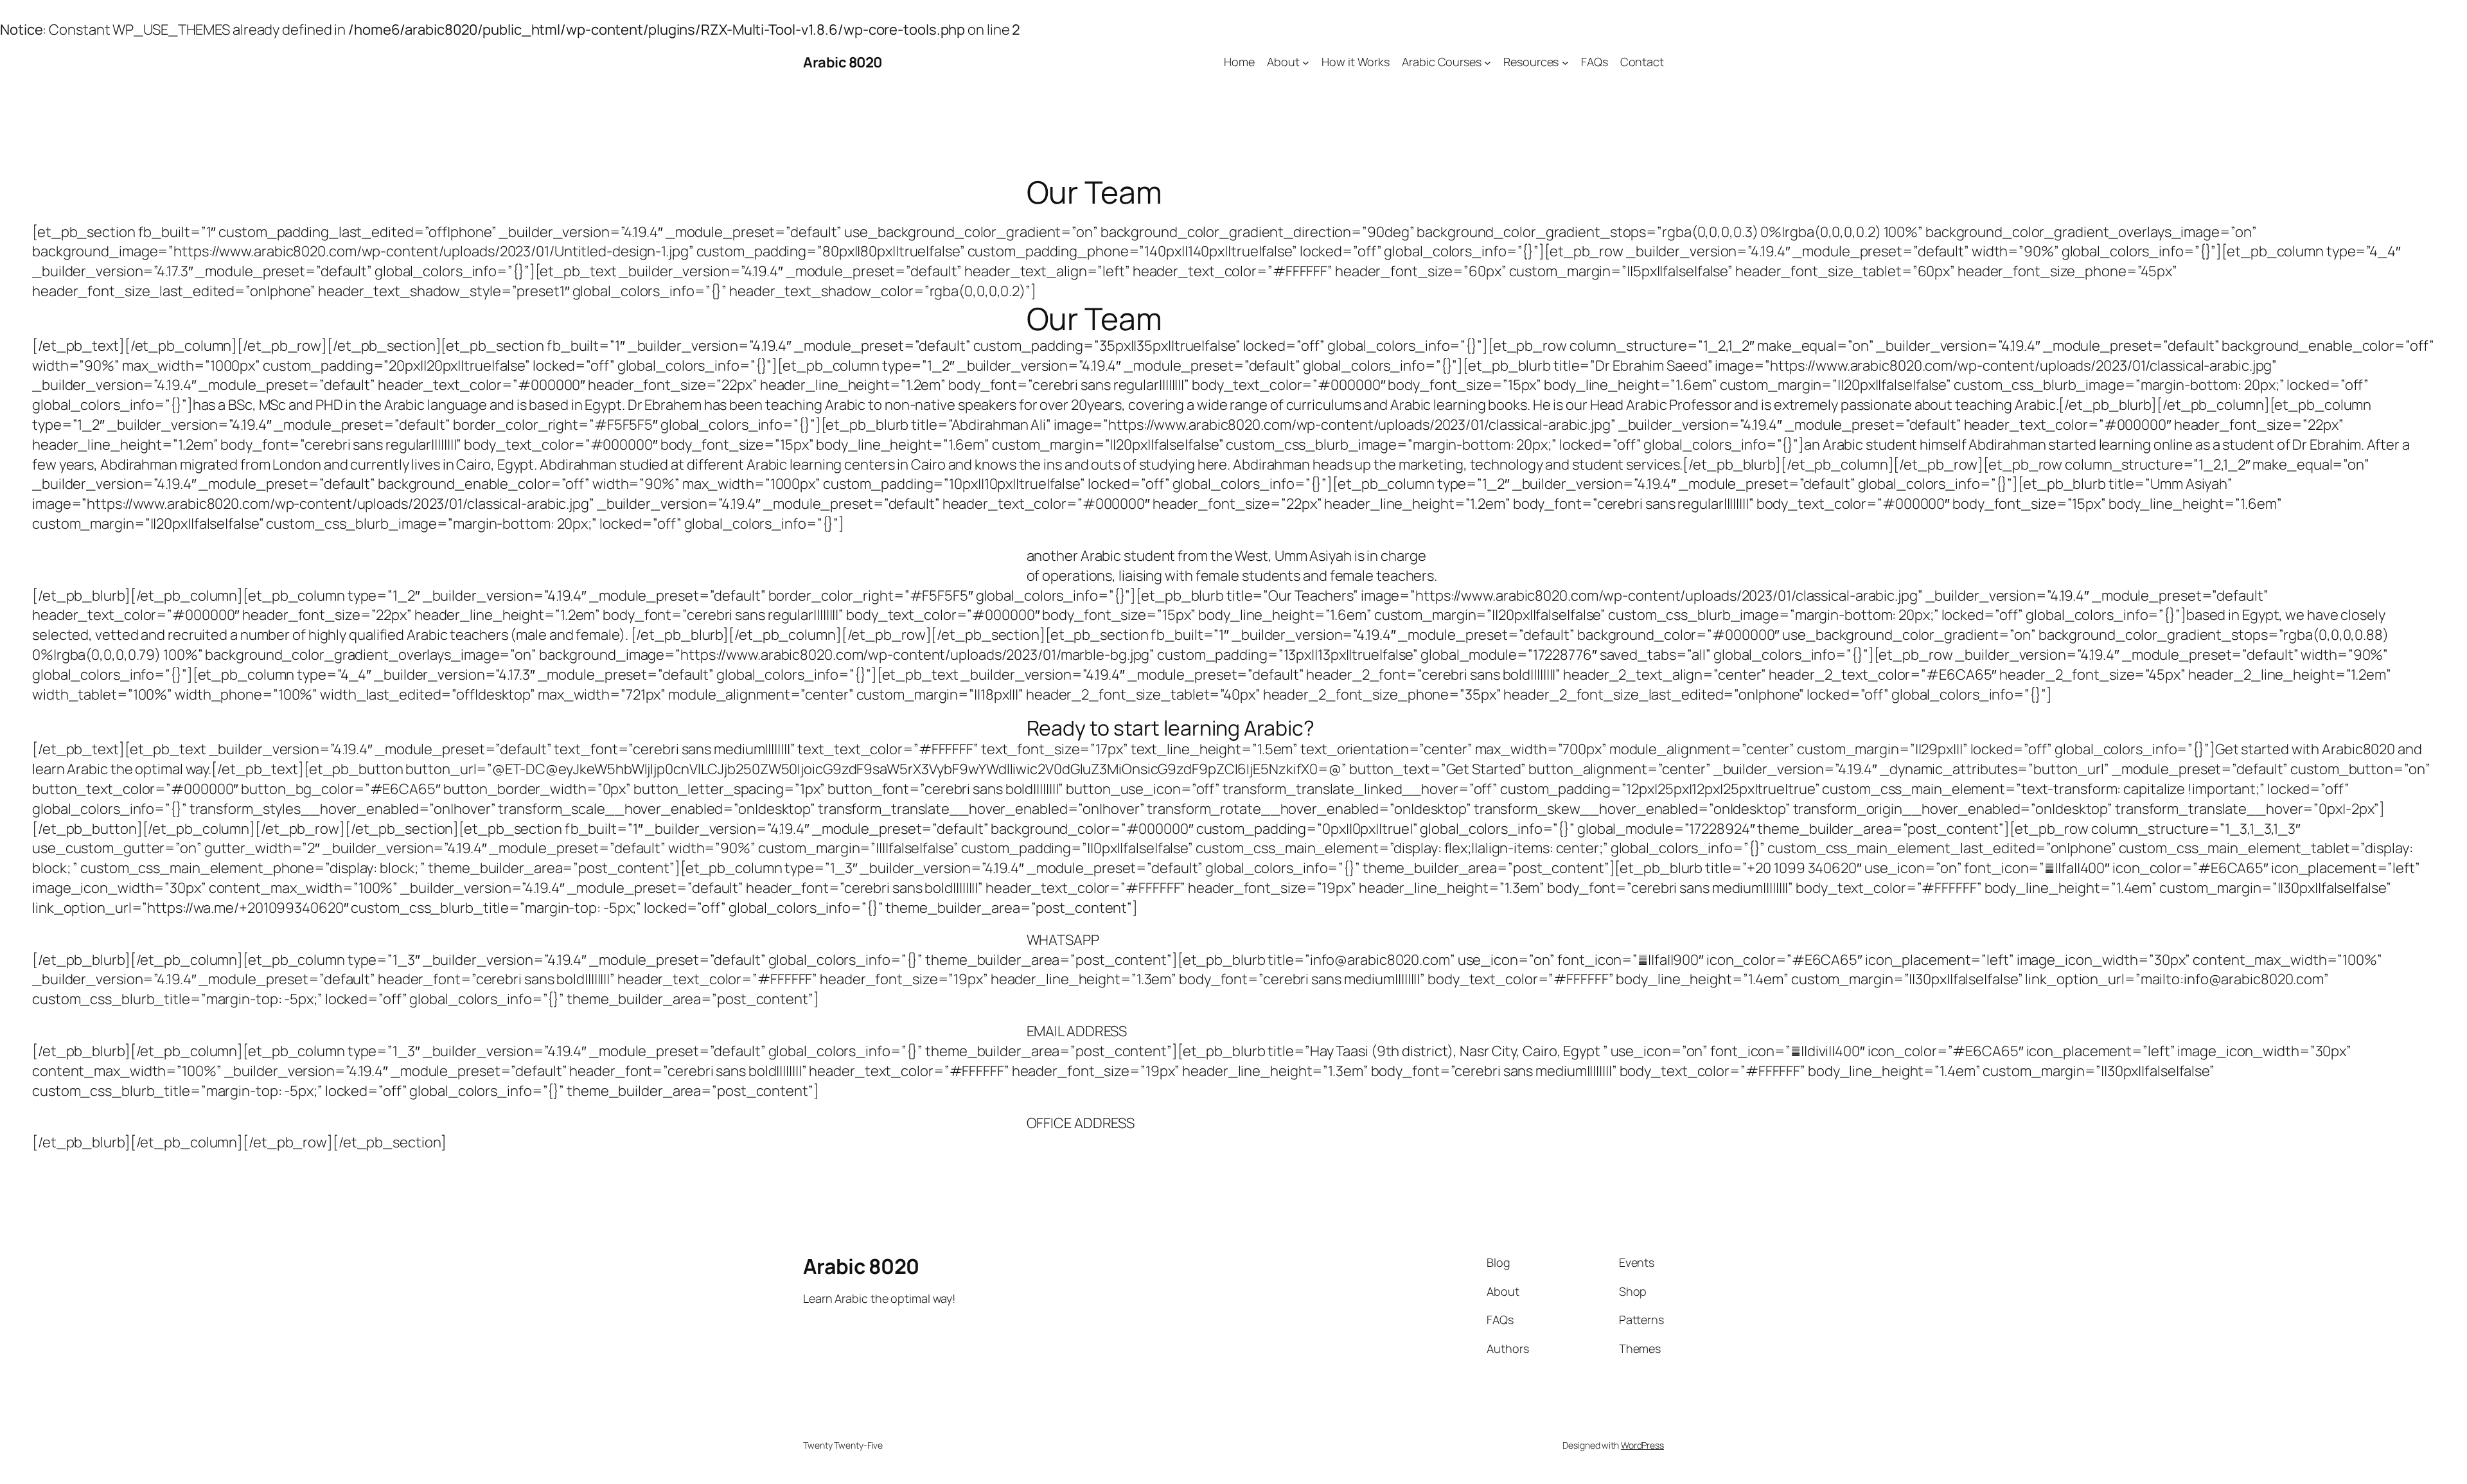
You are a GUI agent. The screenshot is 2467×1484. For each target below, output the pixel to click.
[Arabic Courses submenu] (1488, 63)
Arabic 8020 (843, 62)
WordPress (1642, 1445)
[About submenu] (1306, 63)
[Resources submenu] (1565, 63)
